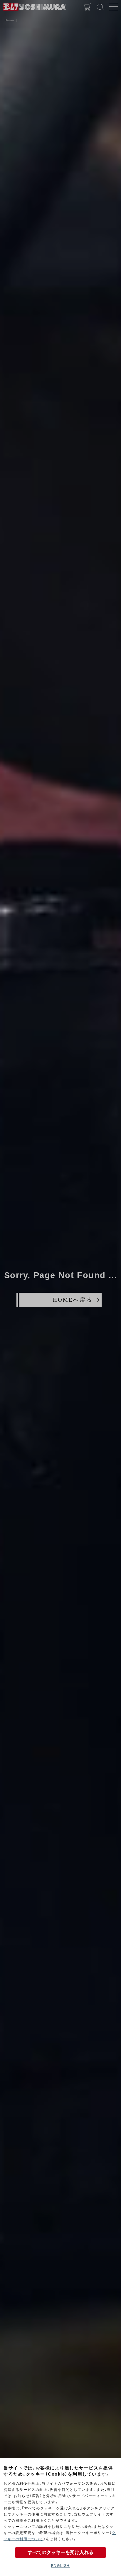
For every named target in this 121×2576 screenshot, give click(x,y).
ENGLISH (60, 2566)
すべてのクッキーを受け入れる (60, 2552)
